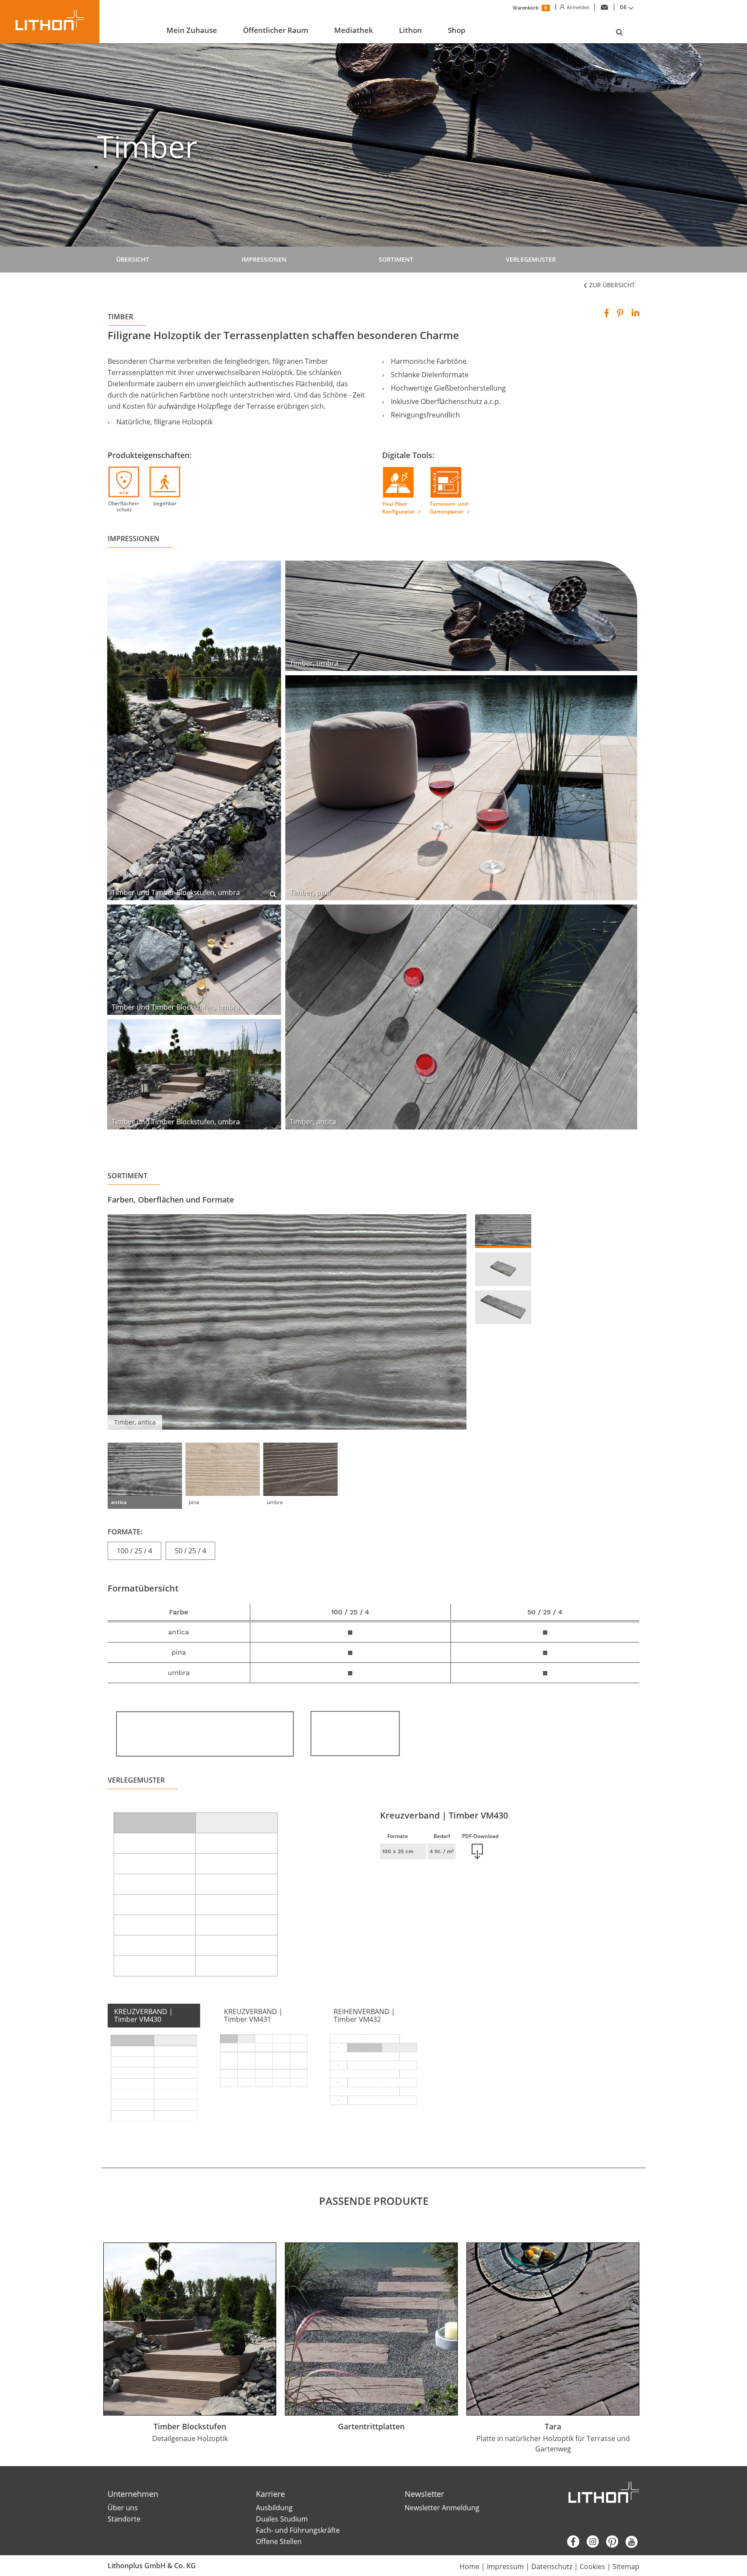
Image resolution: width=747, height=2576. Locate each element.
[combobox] (628, 7)
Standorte (124, 2519)
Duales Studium (282, 2519)
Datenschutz (552, 2566)
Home (469, 2566)
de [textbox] (623, 7)
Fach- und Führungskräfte (298, 2530)
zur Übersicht (611, 285)
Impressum (505, 2566)
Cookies (592, 2566)
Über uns (123, 2508)
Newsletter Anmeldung (442, 2508)
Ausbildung (274, 2508)
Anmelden (577, 7)
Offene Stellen (279, 2541)
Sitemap (626, 2566)
